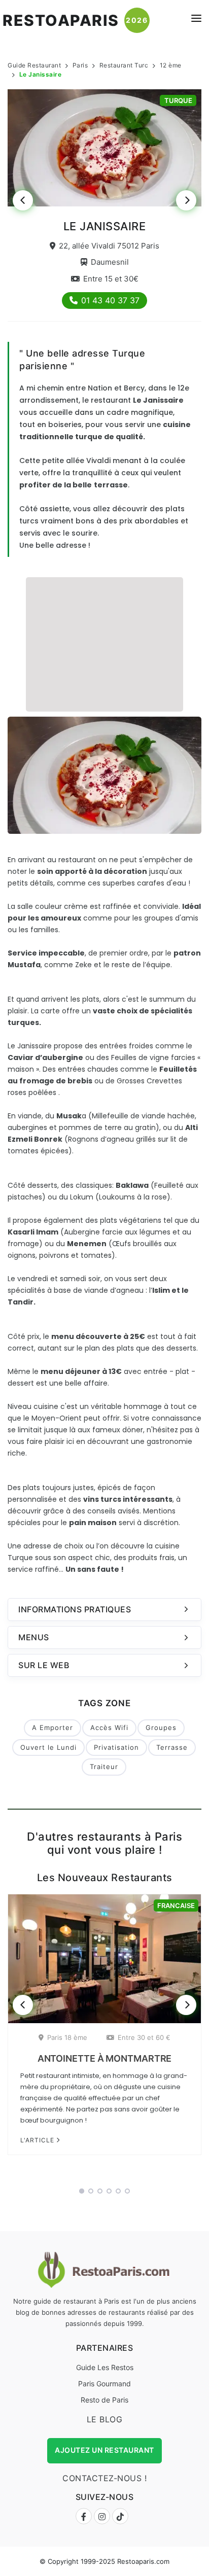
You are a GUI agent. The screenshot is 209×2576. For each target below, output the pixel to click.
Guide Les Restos (105, 2367)
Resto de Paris (104, 2400)
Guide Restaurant (34, 65)
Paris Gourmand (104, 2384)
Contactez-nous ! (104, 2478)
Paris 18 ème (67, 2037)
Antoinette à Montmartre (105, 2058)
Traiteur (104, 1767)
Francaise (176, 1905)
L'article (38, 2140)
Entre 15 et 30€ (111, 279)
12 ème (171, 65)
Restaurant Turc (124, 65)
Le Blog (105, 2419)
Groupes (161, 1727)
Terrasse (172, 1747)
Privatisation (116, 1747)
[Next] (186, 200)
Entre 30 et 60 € (144, 2037)
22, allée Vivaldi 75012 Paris (109, 246)
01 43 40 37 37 (110, 300)
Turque (178, 100)
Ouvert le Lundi (48, 1747)
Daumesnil (110, 262)
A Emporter (53, 1727)
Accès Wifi (109, 1727)
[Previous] (23, 200)
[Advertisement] (104, 643)
